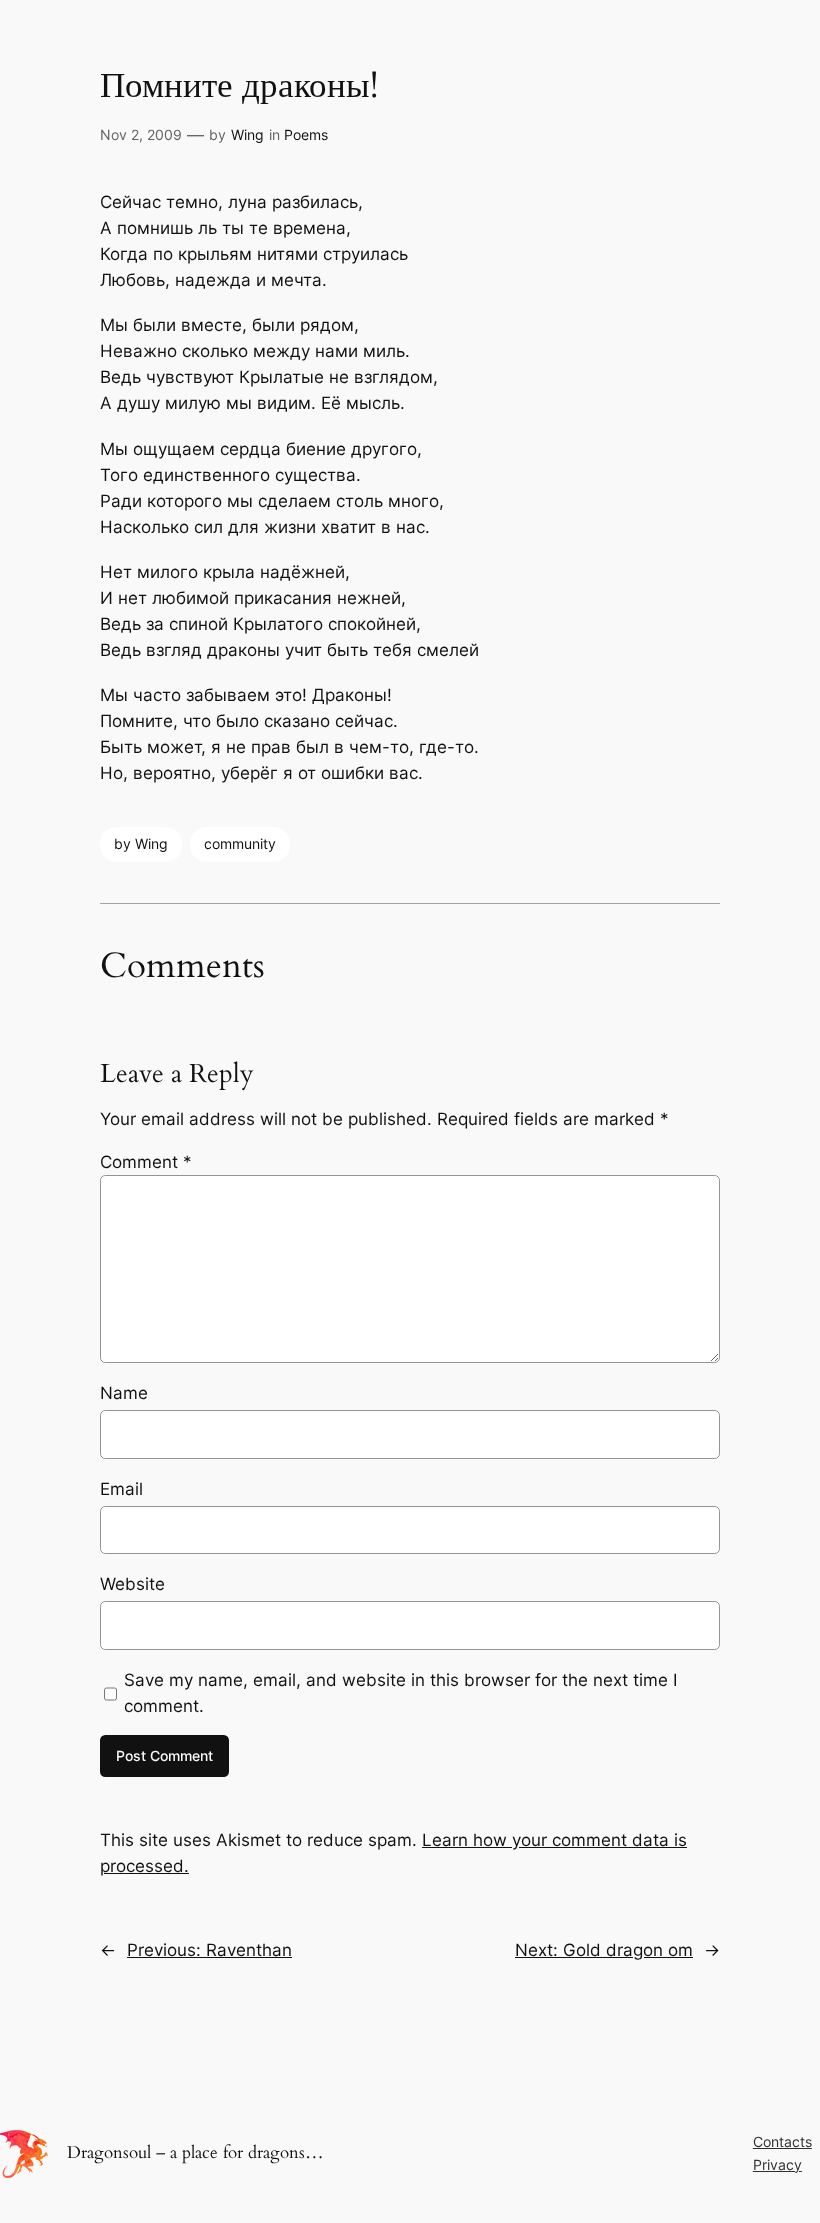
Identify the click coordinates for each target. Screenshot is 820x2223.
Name (124, 1393)
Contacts (782, 2141)
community (240, 843)
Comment (146, 1162)
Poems (306, 134)
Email (121, 1489)
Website (132, 1584)
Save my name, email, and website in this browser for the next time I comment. (400, 1693)
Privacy (777, 2164)
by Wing (141, 843)
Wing (247, 134)
